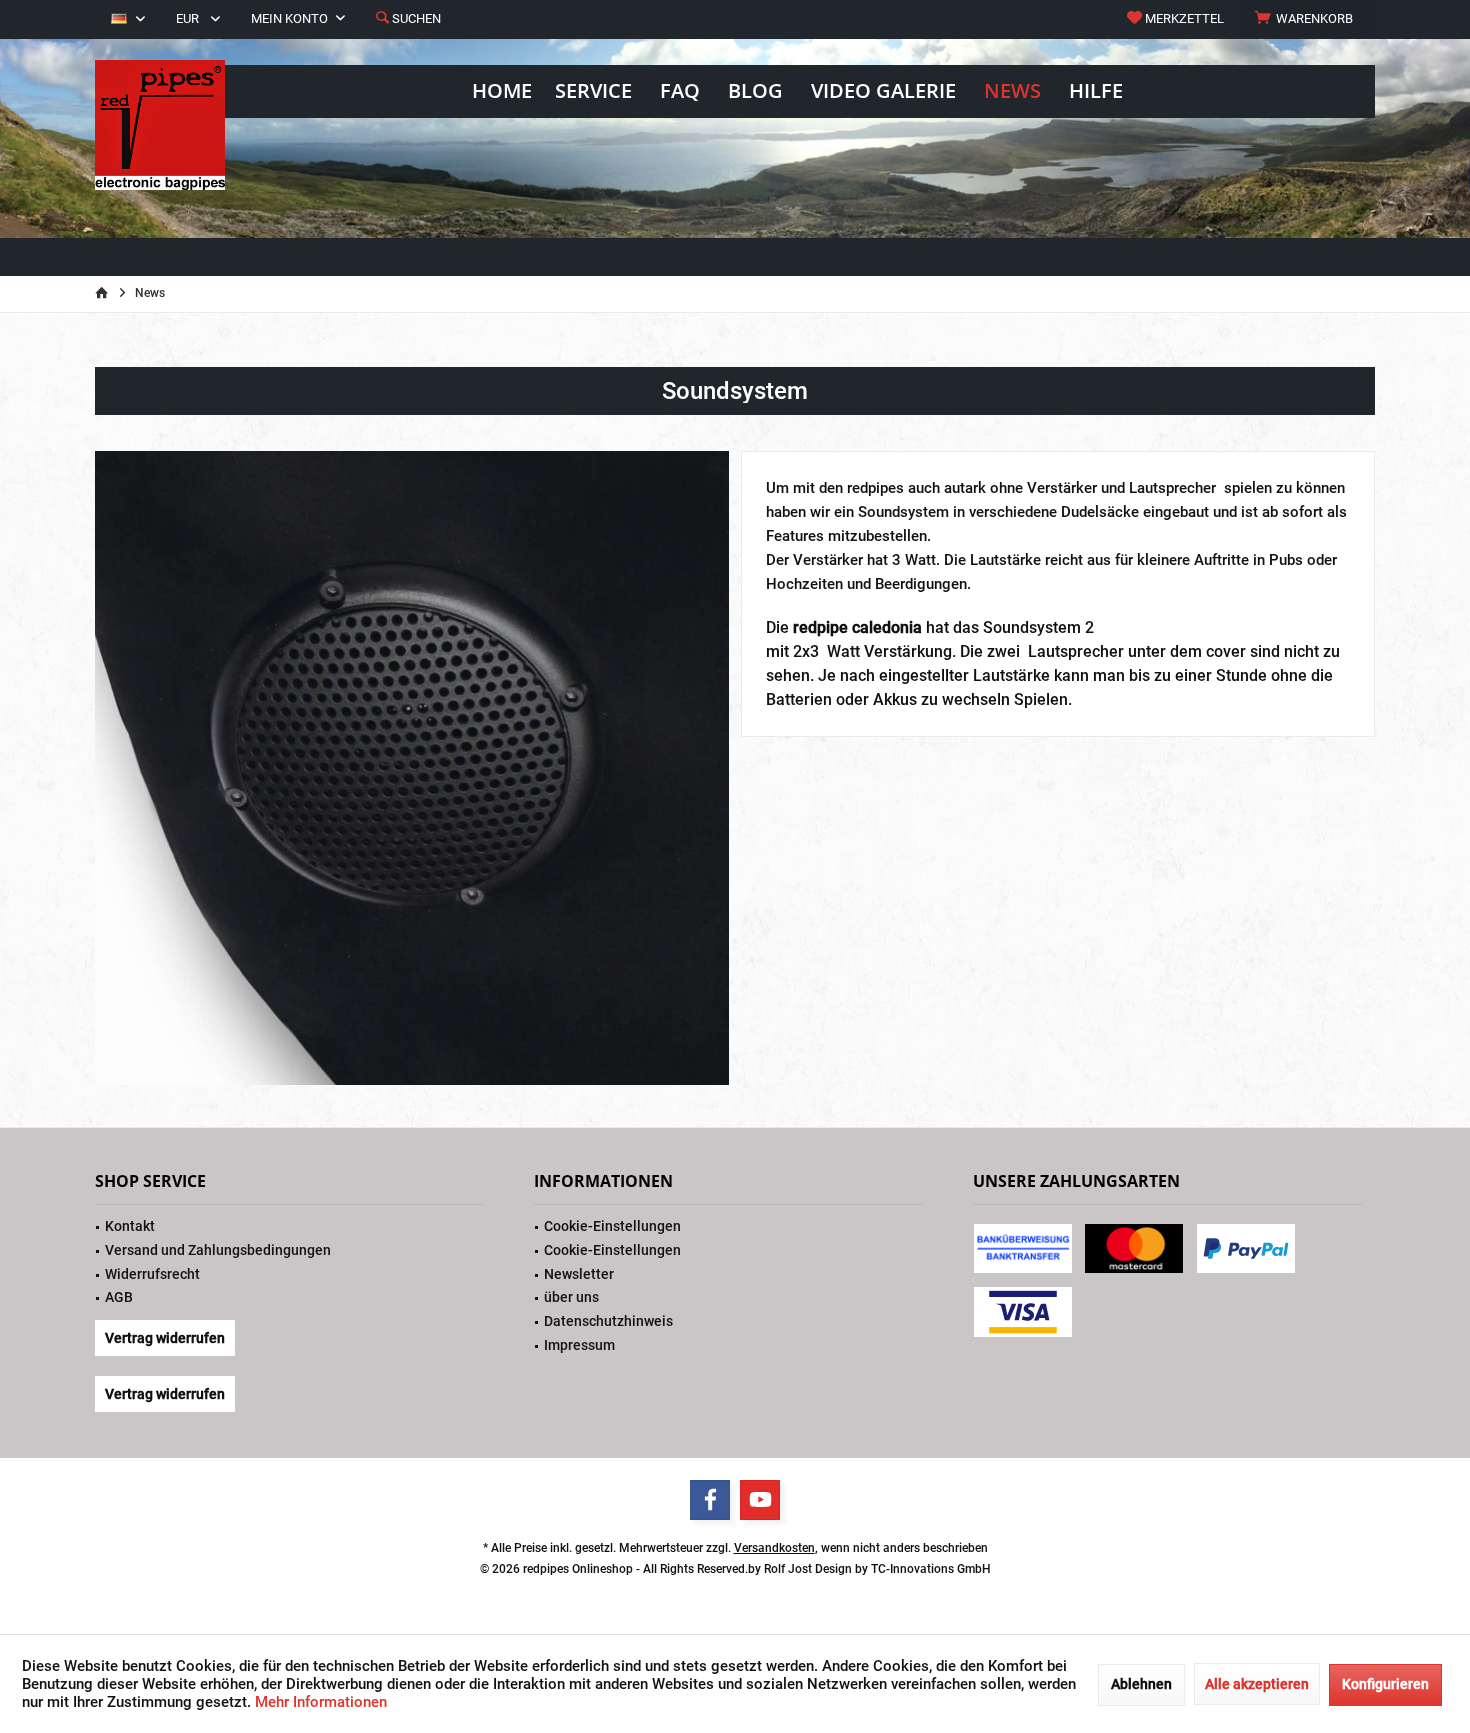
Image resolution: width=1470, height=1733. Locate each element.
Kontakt (130, 1226)
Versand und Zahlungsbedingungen (218, 1250)
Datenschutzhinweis (608, 1321)
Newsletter (579, 1274)
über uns (571, 1297)
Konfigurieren (1385, 1684)
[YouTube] (760, 1500)
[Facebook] (710, 1500)
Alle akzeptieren (1257, 1684)
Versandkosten (774, 1548)
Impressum (579, 1345)
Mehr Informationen (321, 1702)
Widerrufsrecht (152, 1274)
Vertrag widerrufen (165, 1338)
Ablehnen (1141, 1684)
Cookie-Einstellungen (612, 1226)
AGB (119, 1297)
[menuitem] (1307, 19)
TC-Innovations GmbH (931, 1569)
